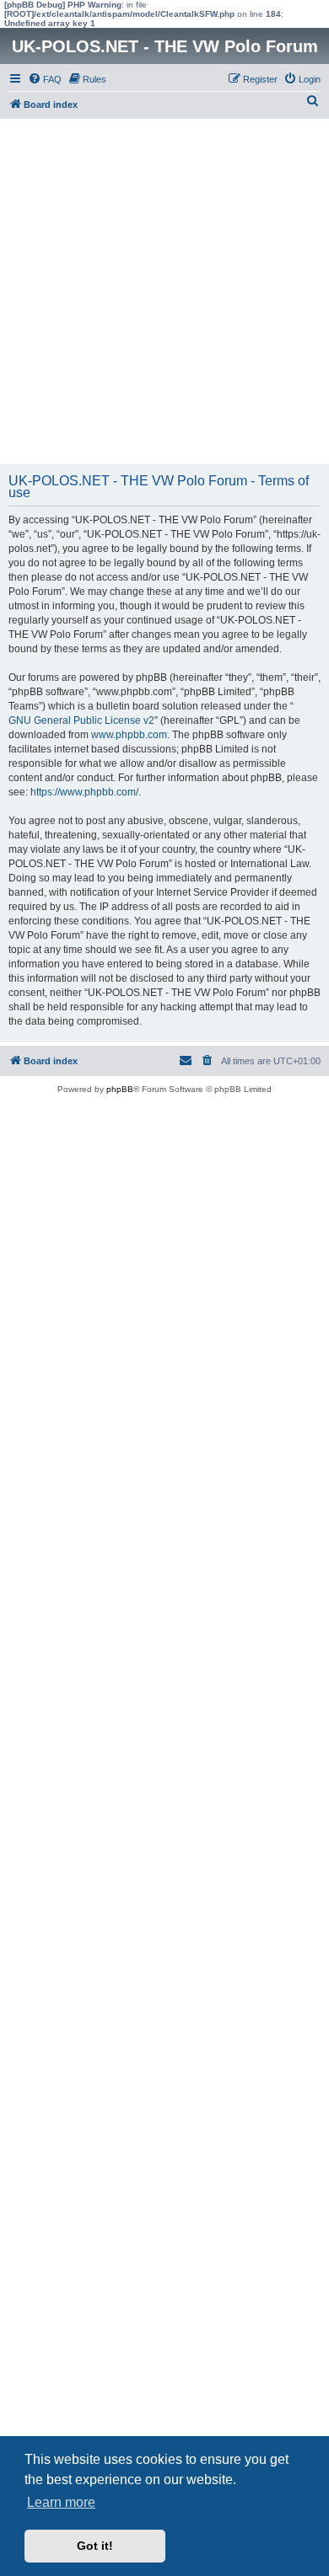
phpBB (120, 1089)
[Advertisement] (164, 292)
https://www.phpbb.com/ (84, 792)
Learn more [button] (61, 2502)
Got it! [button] (95, 2546)
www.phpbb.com (129, 735)
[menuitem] (45, 79)
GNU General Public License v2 (81, 720)
